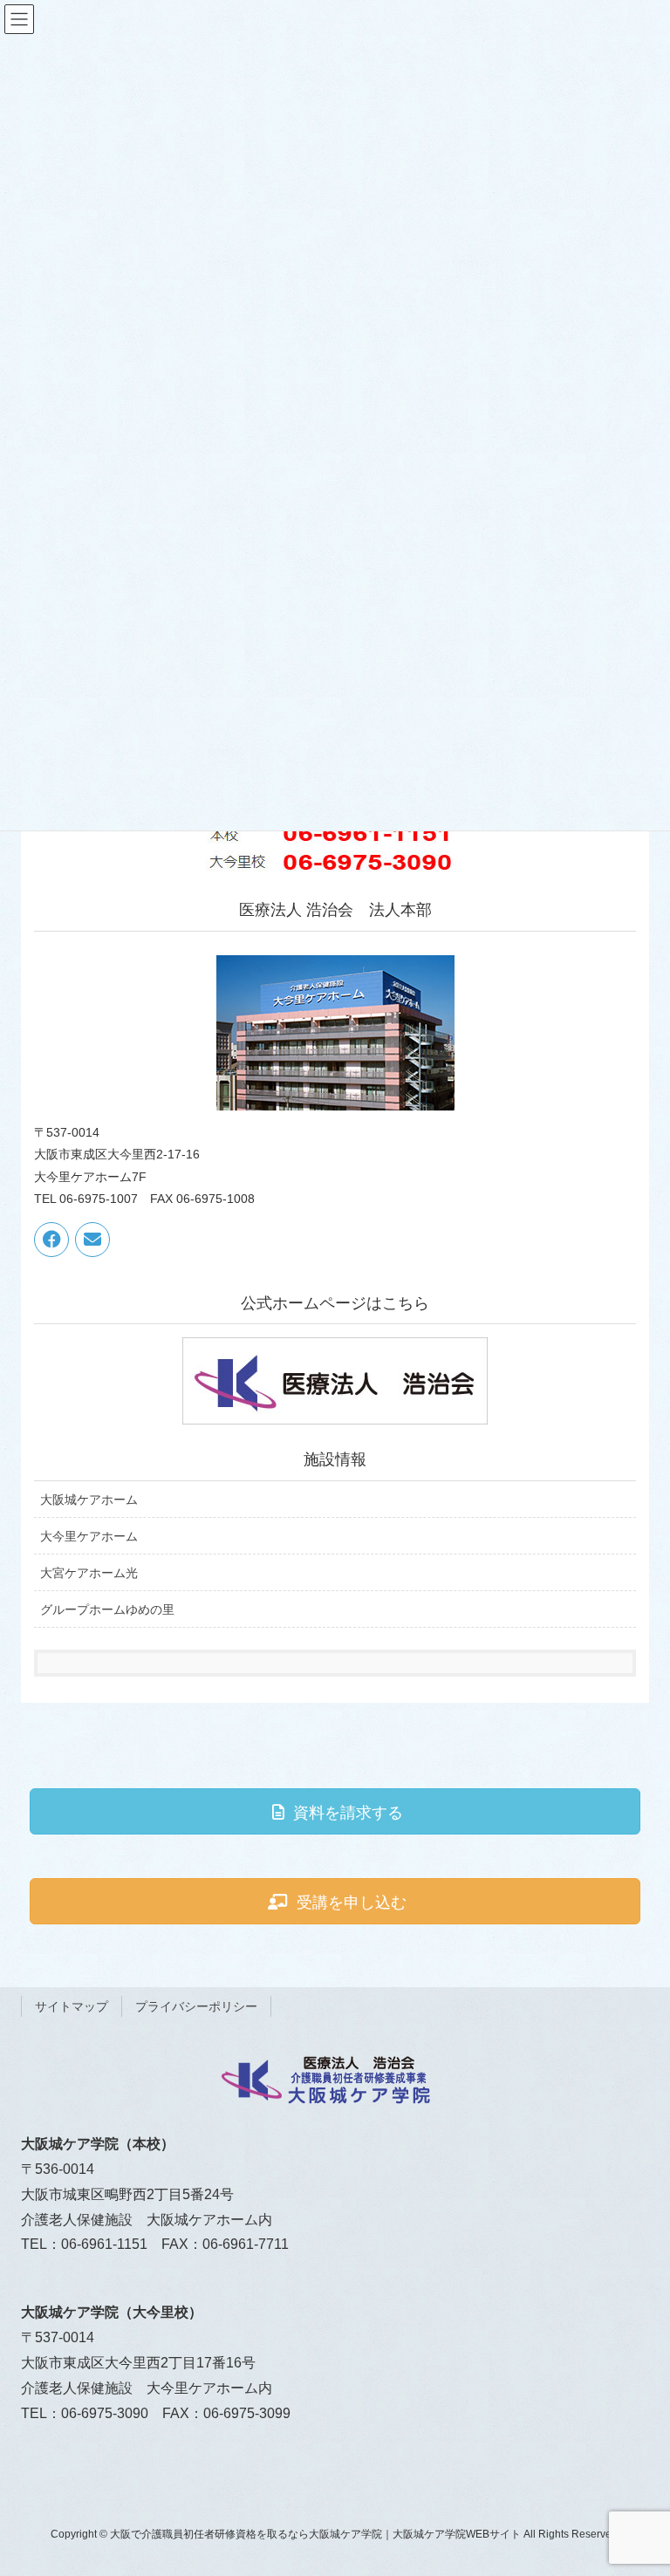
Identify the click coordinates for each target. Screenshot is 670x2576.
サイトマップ (72, 2006)
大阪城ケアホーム (89, 1500)
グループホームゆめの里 (107, 1609)
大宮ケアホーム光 (89, 1573)
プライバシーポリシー (196, 2006)
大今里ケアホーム (89, 1536)
